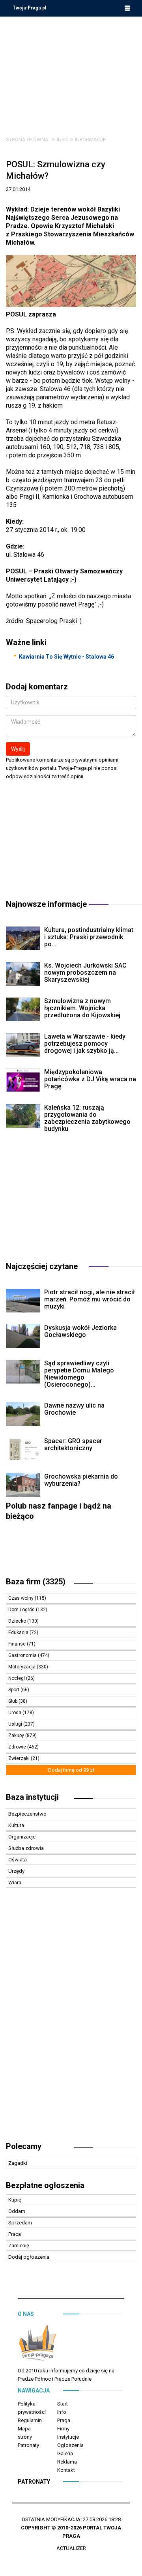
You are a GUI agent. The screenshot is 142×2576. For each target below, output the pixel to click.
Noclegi (17, 1678)
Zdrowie (18, 1747)
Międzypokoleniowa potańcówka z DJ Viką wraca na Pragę (90, 1079)
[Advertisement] (71, 70)
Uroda (15, 1713)
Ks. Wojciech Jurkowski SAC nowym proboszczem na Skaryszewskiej (85, 973)
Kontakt (66, 2470)
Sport (14, 1690)
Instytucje (68, 2437)
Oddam (17, 2211)
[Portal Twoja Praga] (37, 2344)
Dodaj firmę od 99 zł (71, 1770)
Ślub (13, 1701)
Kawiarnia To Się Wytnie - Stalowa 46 (66, 657)
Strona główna (27, 139)
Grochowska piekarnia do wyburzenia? (81, 1480)
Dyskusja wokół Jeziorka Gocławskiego (80, 1331)
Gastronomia (23, 1655)
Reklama (67, 2462)
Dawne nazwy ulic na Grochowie (74, 1409)
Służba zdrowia (26, 1848)
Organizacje (22, 1837)
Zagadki (18, 2163)
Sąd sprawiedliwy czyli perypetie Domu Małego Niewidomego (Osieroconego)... (79, 1374)
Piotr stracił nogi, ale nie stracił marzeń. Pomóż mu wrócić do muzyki (90, 1299)
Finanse (18, 1644)
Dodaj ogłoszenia (29, 2257)
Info (62, 139)
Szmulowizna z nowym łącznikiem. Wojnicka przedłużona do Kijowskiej (82, 1008)
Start (63, 2404)
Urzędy (16, 1871)
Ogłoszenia (70, 2445)
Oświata (18, 1860)
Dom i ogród (22, 1610)
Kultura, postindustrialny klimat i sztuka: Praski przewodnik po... (89, 937)
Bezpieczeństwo (27, 1814)
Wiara (15, 1882)
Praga (64, 2420)
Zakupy (17, 1735)
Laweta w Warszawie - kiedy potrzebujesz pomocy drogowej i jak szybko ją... (85, 1044)
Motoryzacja (22, 1667)
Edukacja (19, 1632)
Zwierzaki (20, 1758)
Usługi (16, 1724)
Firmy (63, 2429)
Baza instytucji (32, 1797)
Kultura (16, 1825)
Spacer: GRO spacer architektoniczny (73, 1444)
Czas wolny (21, 1598)
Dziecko (18, 1621)
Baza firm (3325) (36, 1582)
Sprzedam (20, 2223)
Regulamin (30, 2420)
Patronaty (28, 2445)
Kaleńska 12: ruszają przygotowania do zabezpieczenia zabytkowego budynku (87, 1118)
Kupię (15, 2200)
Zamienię (19, 2246)
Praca (15, 2234)
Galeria (65, 2453)
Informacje (90, 139)
